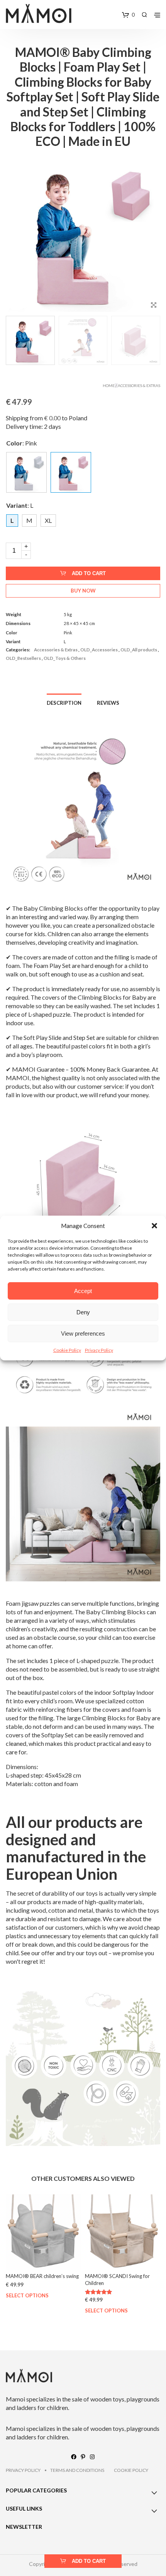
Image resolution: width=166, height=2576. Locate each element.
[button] (154, 1226)
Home (109, 385)
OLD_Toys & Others (65, 658)
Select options (27, 2296)
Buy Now (83, 591)
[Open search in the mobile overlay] (144, 15)
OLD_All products (139, 650)
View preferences (83, 1333)
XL (48, 520)
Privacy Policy (99, 1350)
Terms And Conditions (77, 2470)
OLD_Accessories (99, 650)
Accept (83, 1291)
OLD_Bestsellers (23, 658)
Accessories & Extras (139, 385)
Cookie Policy (67, 1350)
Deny (83, 1312)
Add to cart (89, 573)
